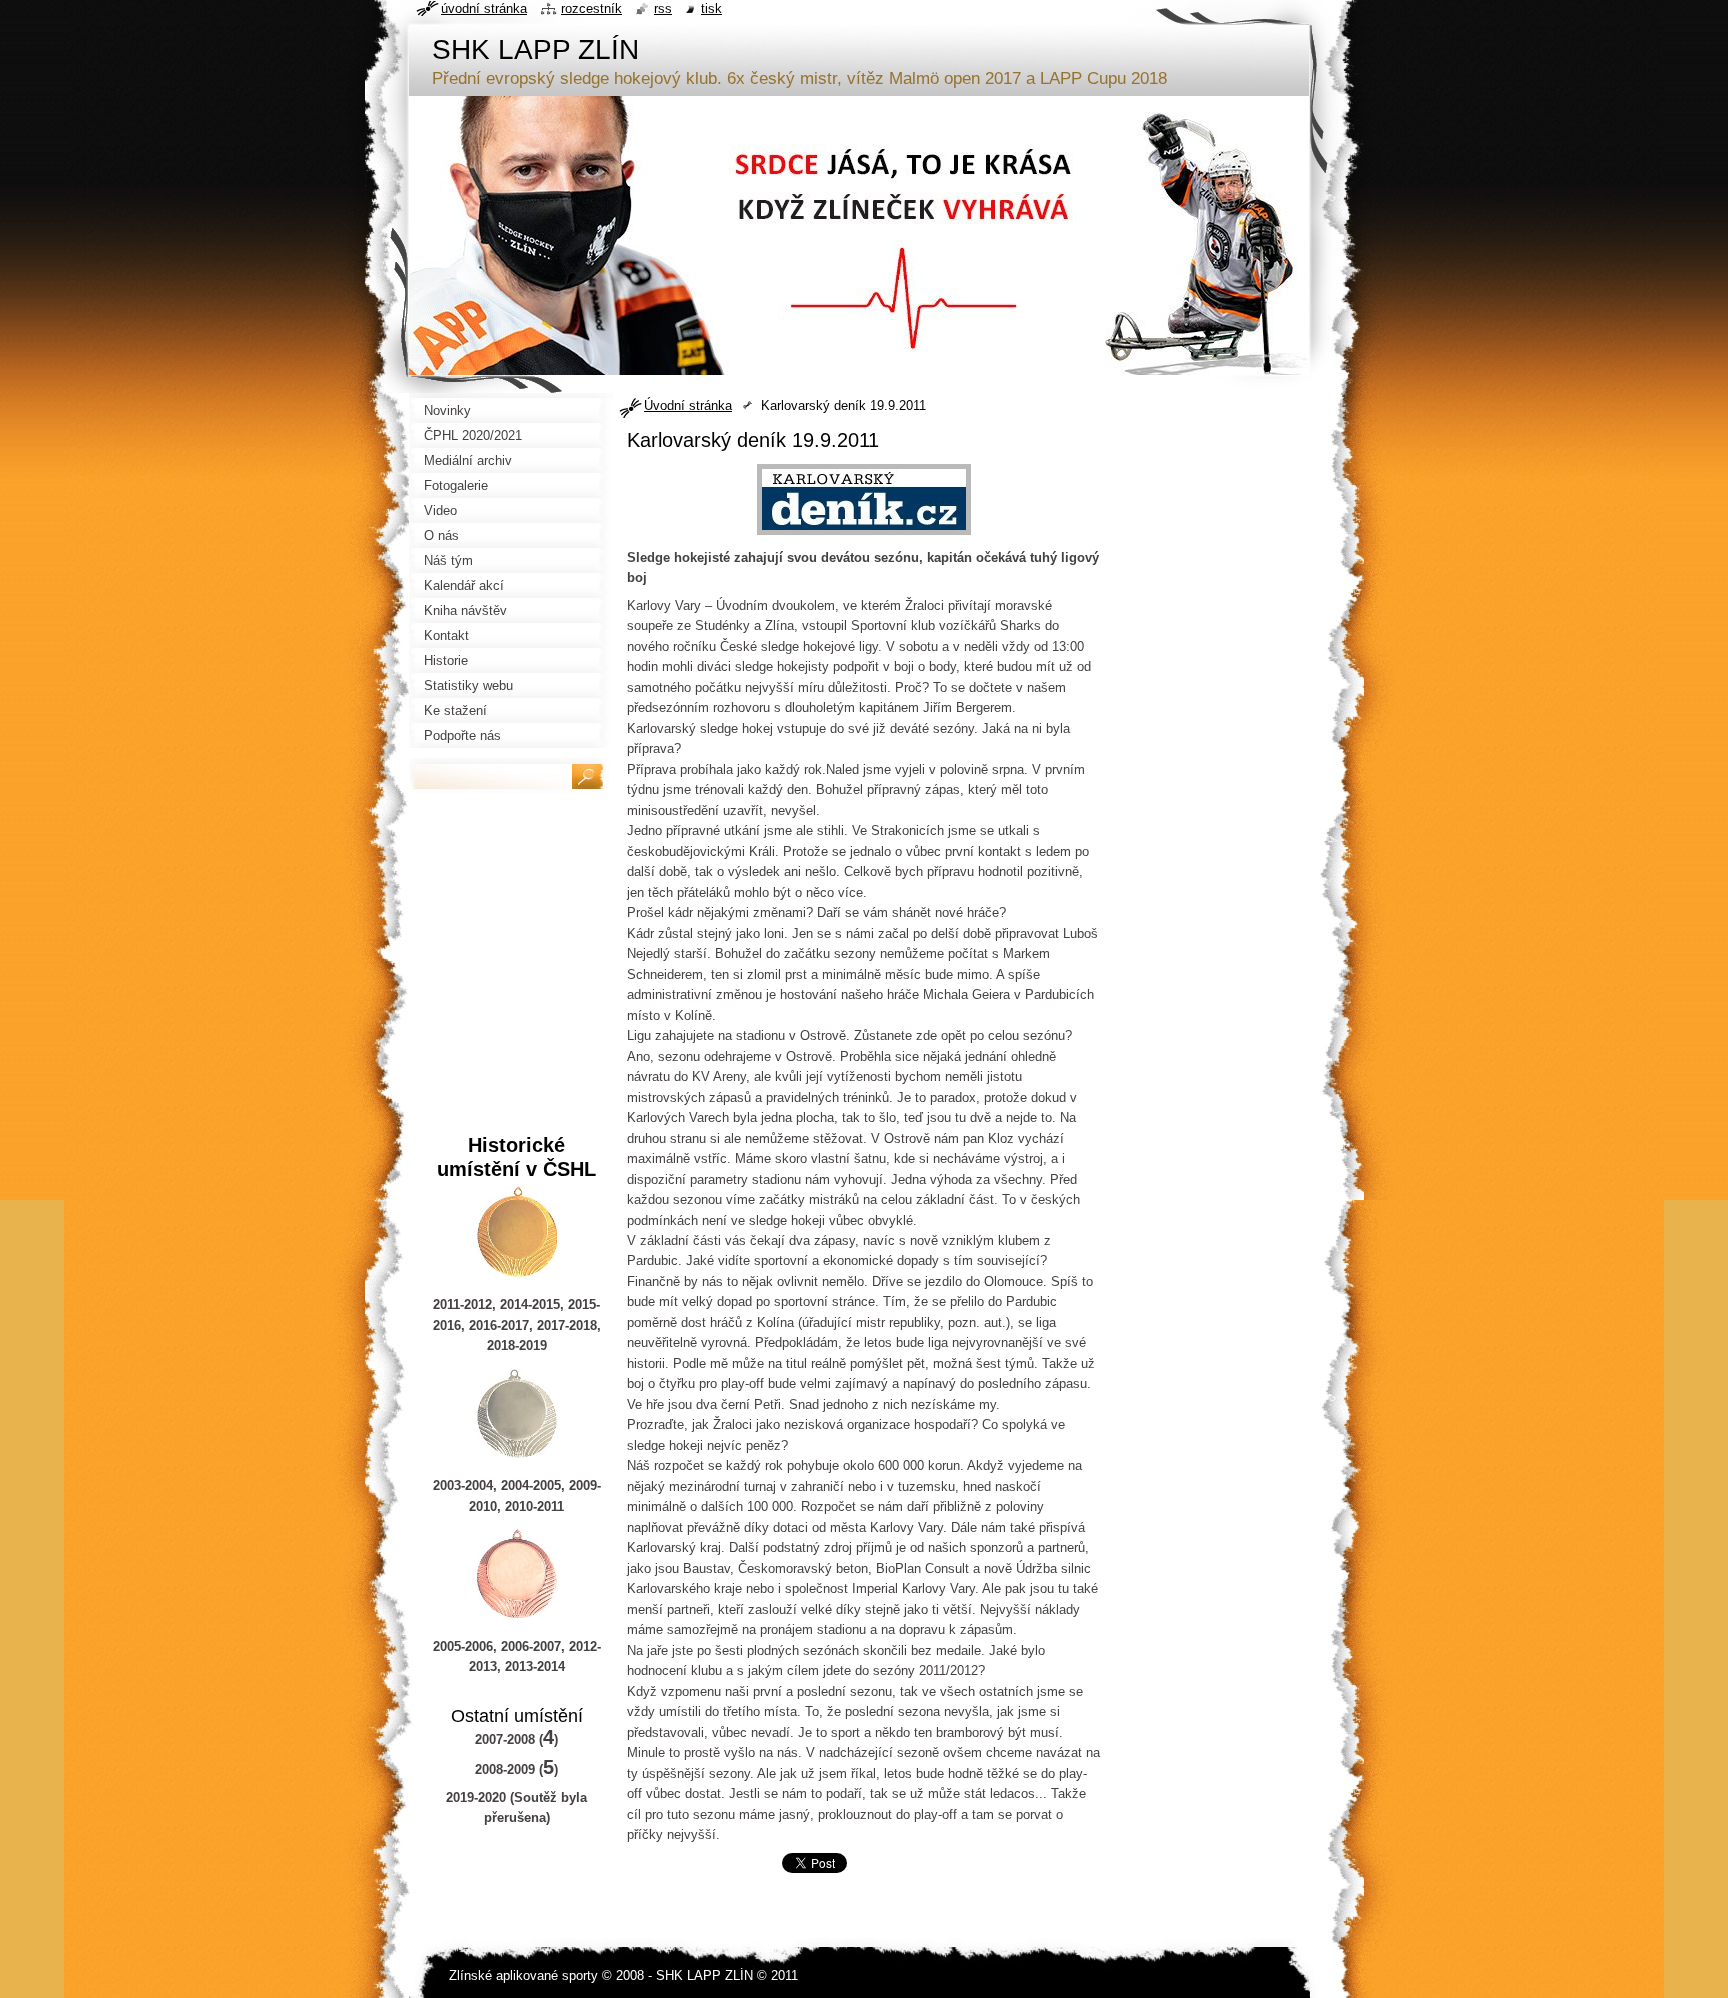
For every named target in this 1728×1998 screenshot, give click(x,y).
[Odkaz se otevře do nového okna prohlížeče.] (864, 535)
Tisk (711, 8)
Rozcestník (591, 8)
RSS (663, 8)
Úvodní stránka (688, 405)
